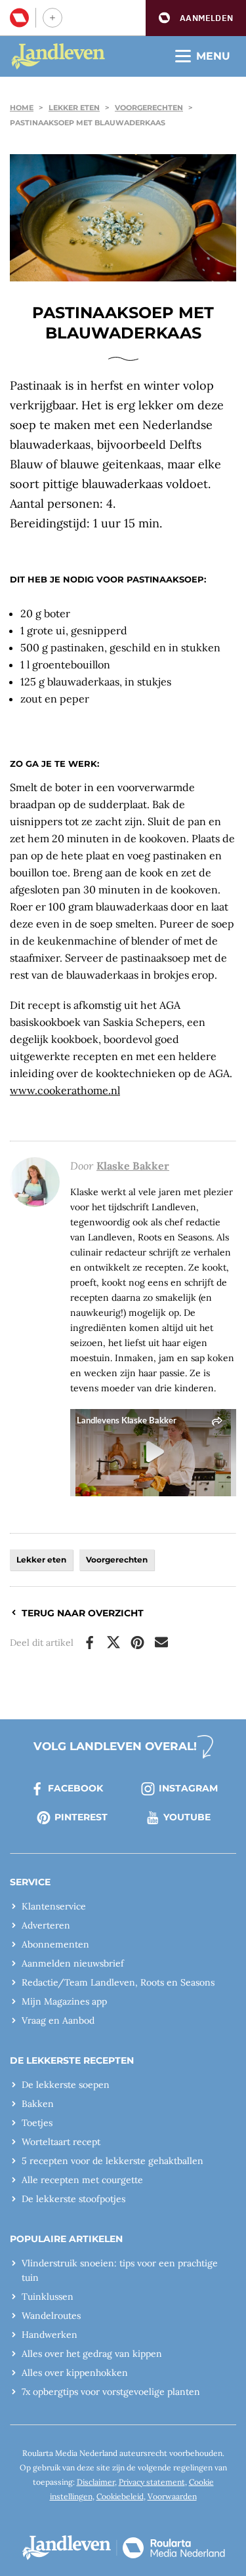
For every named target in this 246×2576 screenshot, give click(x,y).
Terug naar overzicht (83, 1613)
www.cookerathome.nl (65, 1090)
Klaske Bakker (133, 1166)
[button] (196, 18)
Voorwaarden (172, 2496)
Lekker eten (74, 108)
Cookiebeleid (120, 2496)
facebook (75, 1788)
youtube (187, 1817)
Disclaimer (96, 2482)
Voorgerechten (149, 108)
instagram (188, 1788)
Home (22, 108)
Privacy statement (152, 2482)
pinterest (81, 1817)
